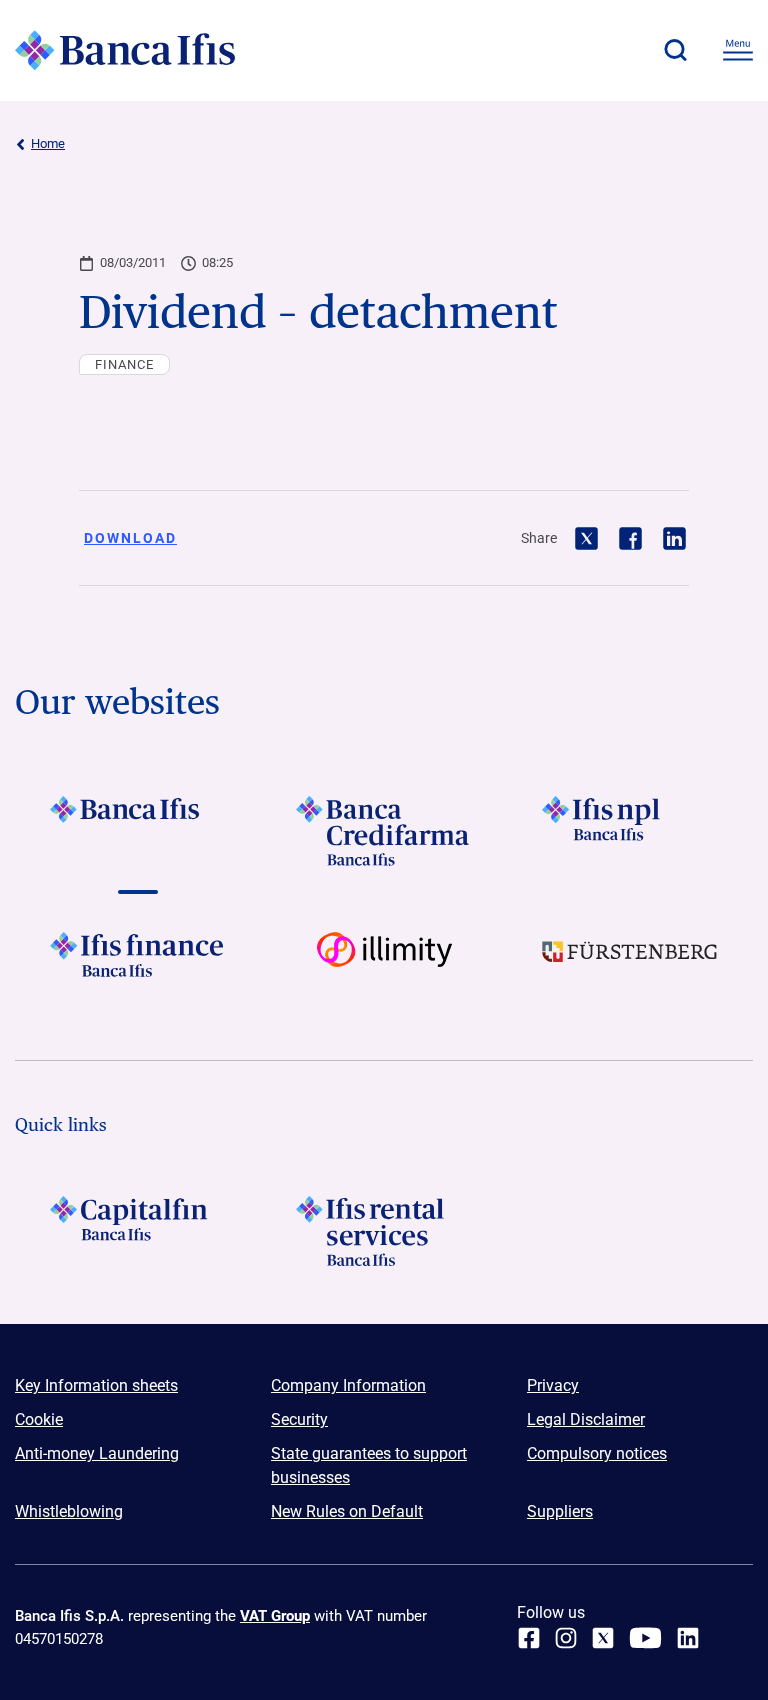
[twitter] (603, 1638)
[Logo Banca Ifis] (125, 50)
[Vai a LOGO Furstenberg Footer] (630, 967)
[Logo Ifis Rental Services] (384, 1231)
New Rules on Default (347, 1511)
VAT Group (275, 1616)
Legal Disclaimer (586, 1419)
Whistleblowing (69, 1511)
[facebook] (529, 1638)
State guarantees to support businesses (369, 1465)
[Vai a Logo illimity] (384, 967)
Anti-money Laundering (97, 1453)
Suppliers (560, 1511)
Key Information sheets (96, 1385)
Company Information (348, 1385)
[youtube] (645, 1638)
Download (130, 538)
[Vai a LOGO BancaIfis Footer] (138, 831)
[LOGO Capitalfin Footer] (138, 1231)
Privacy (553, 1385)
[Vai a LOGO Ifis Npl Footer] (630, 831)
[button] (675, 50)
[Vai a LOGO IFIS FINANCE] (138, 967)
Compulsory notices (597, 1453)
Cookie (39, 1419)
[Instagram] (566, 1638)
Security (299, 1419)
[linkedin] (688, 1638)
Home (48, 143)
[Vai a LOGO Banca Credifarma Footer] (384, 831)
